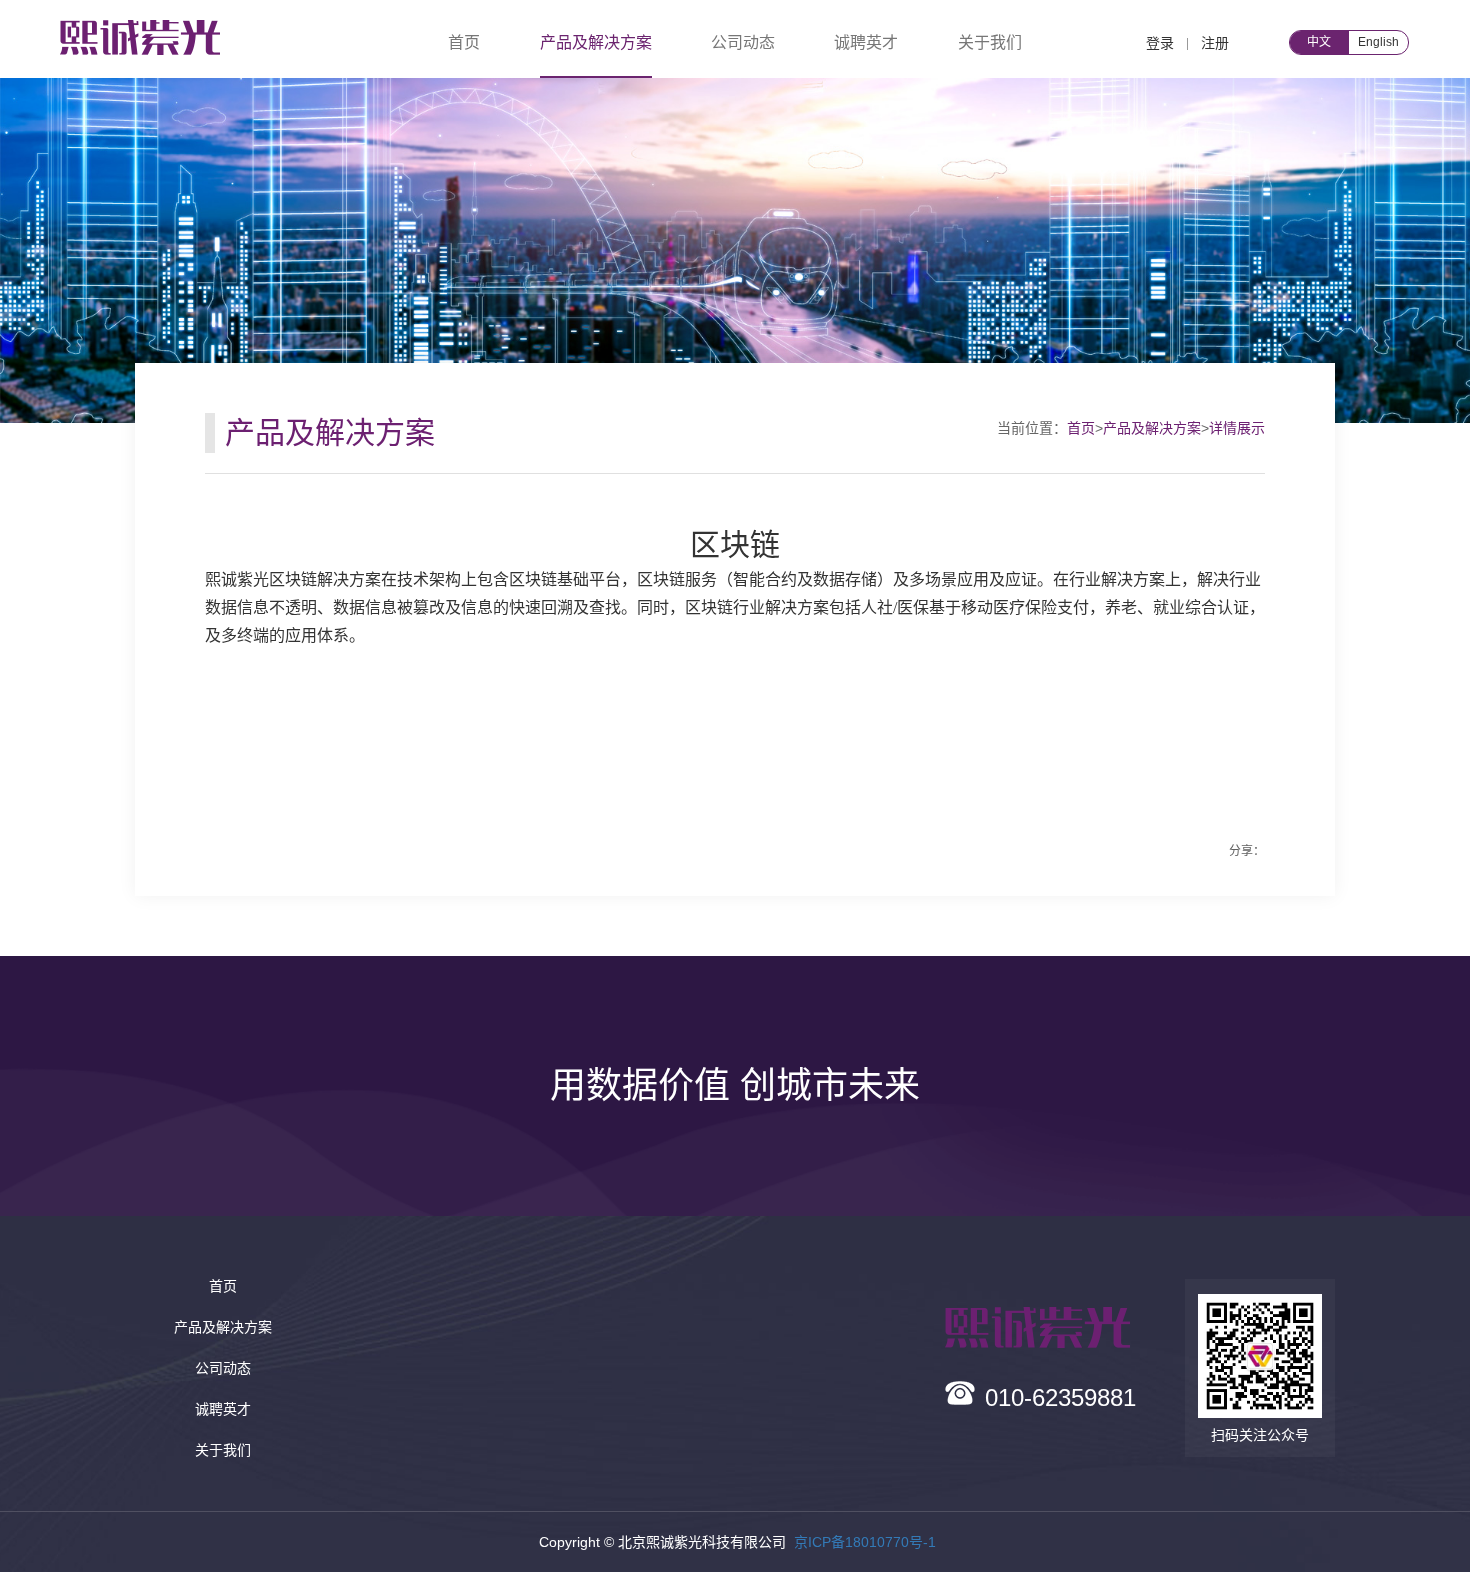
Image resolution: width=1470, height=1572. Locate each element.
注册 (1215, 43)
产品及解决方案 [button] (596, 42)
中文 (1319, 42)
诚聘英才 (866, 42)
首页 (464, 42)
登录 (1160, 43)
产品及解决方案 (1152, 428)
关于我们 (990, 42)
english (1378, 42)
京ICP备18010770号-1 (865, 1542)
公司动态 (743, 42)
